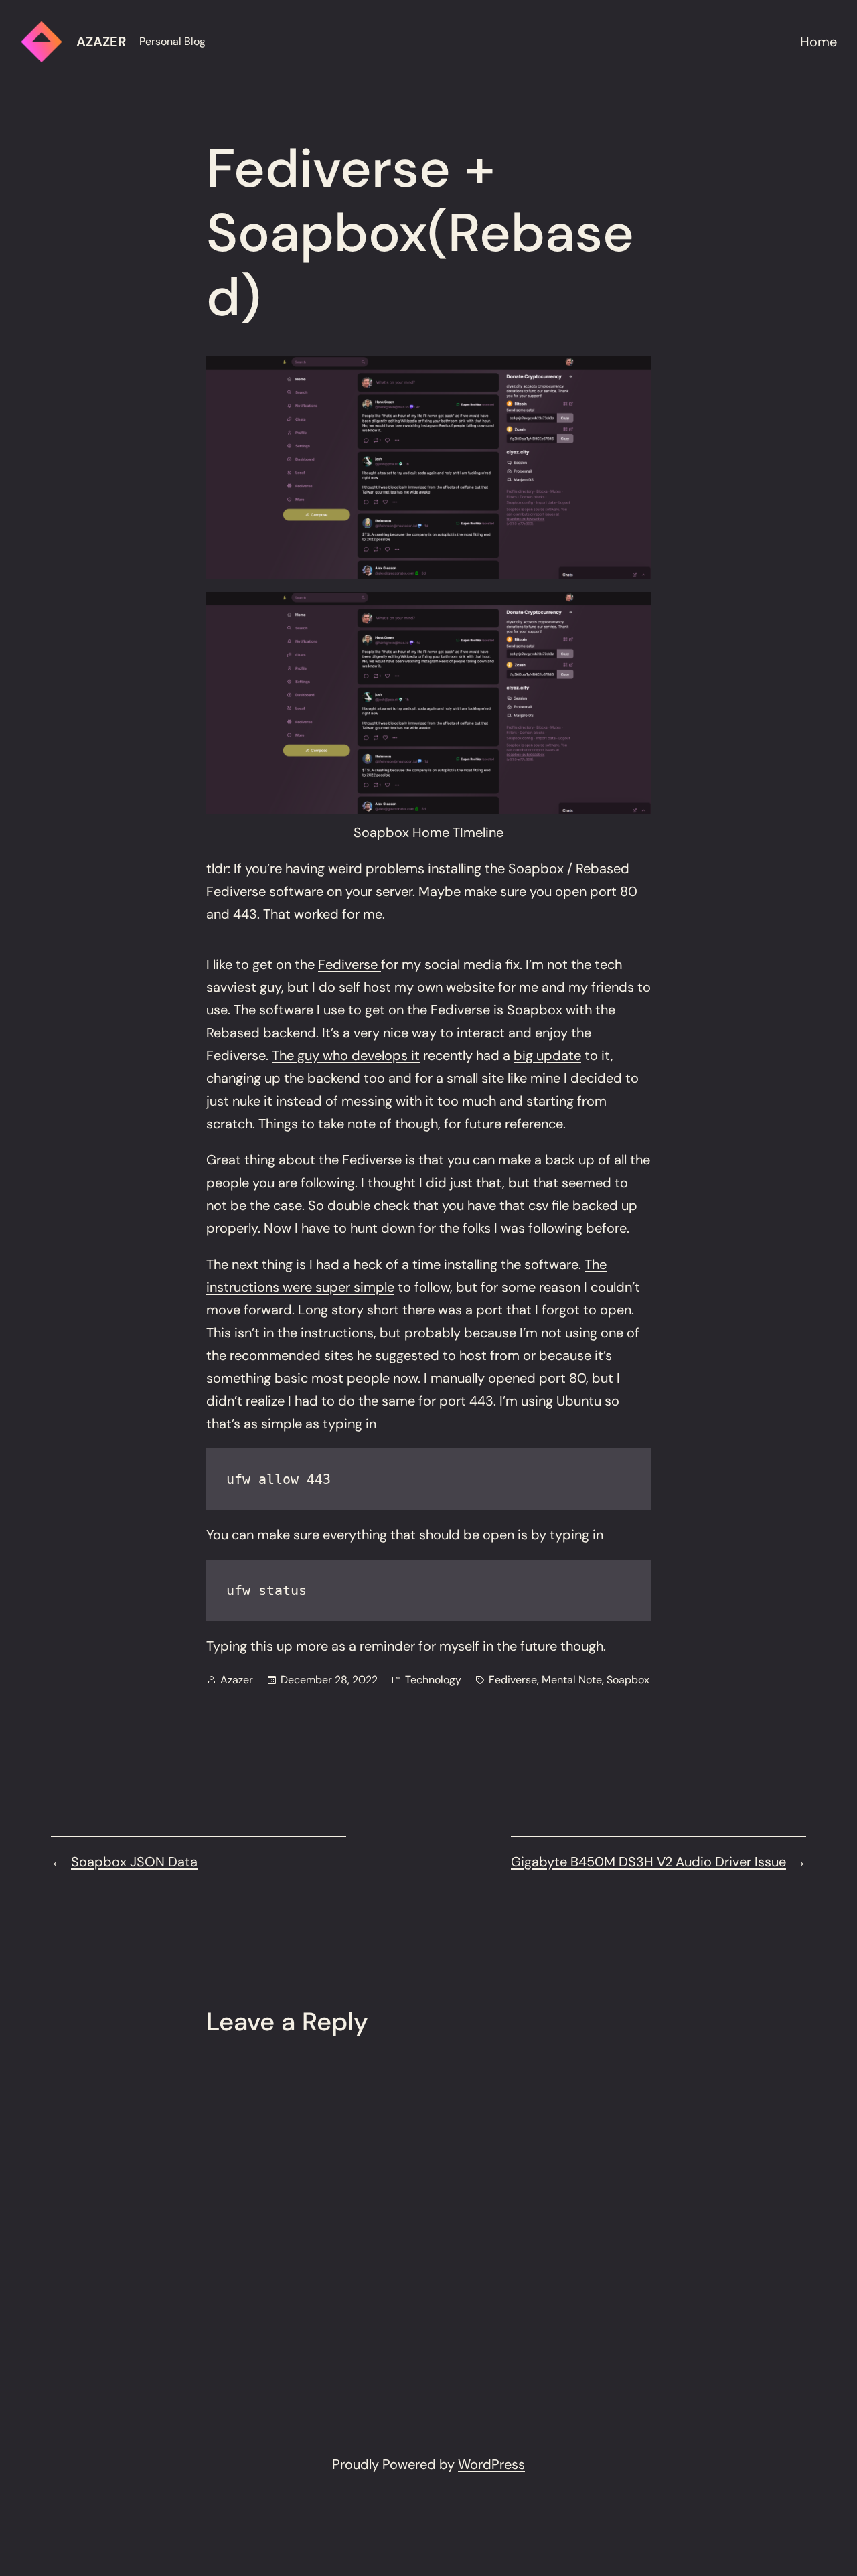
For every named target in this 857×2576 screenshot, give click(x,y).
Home (819, 42)
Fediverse (349, 964)
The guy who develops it (346, 1055)
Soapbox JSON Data (134, 1862)
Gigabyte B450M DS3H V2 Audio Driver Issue (648, 1862)
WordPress (491, 2464)
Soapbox (628, 1680)
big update (547, 1055)
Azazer (101, 42)
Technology (433, 1680)
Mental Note (572, 1680)
